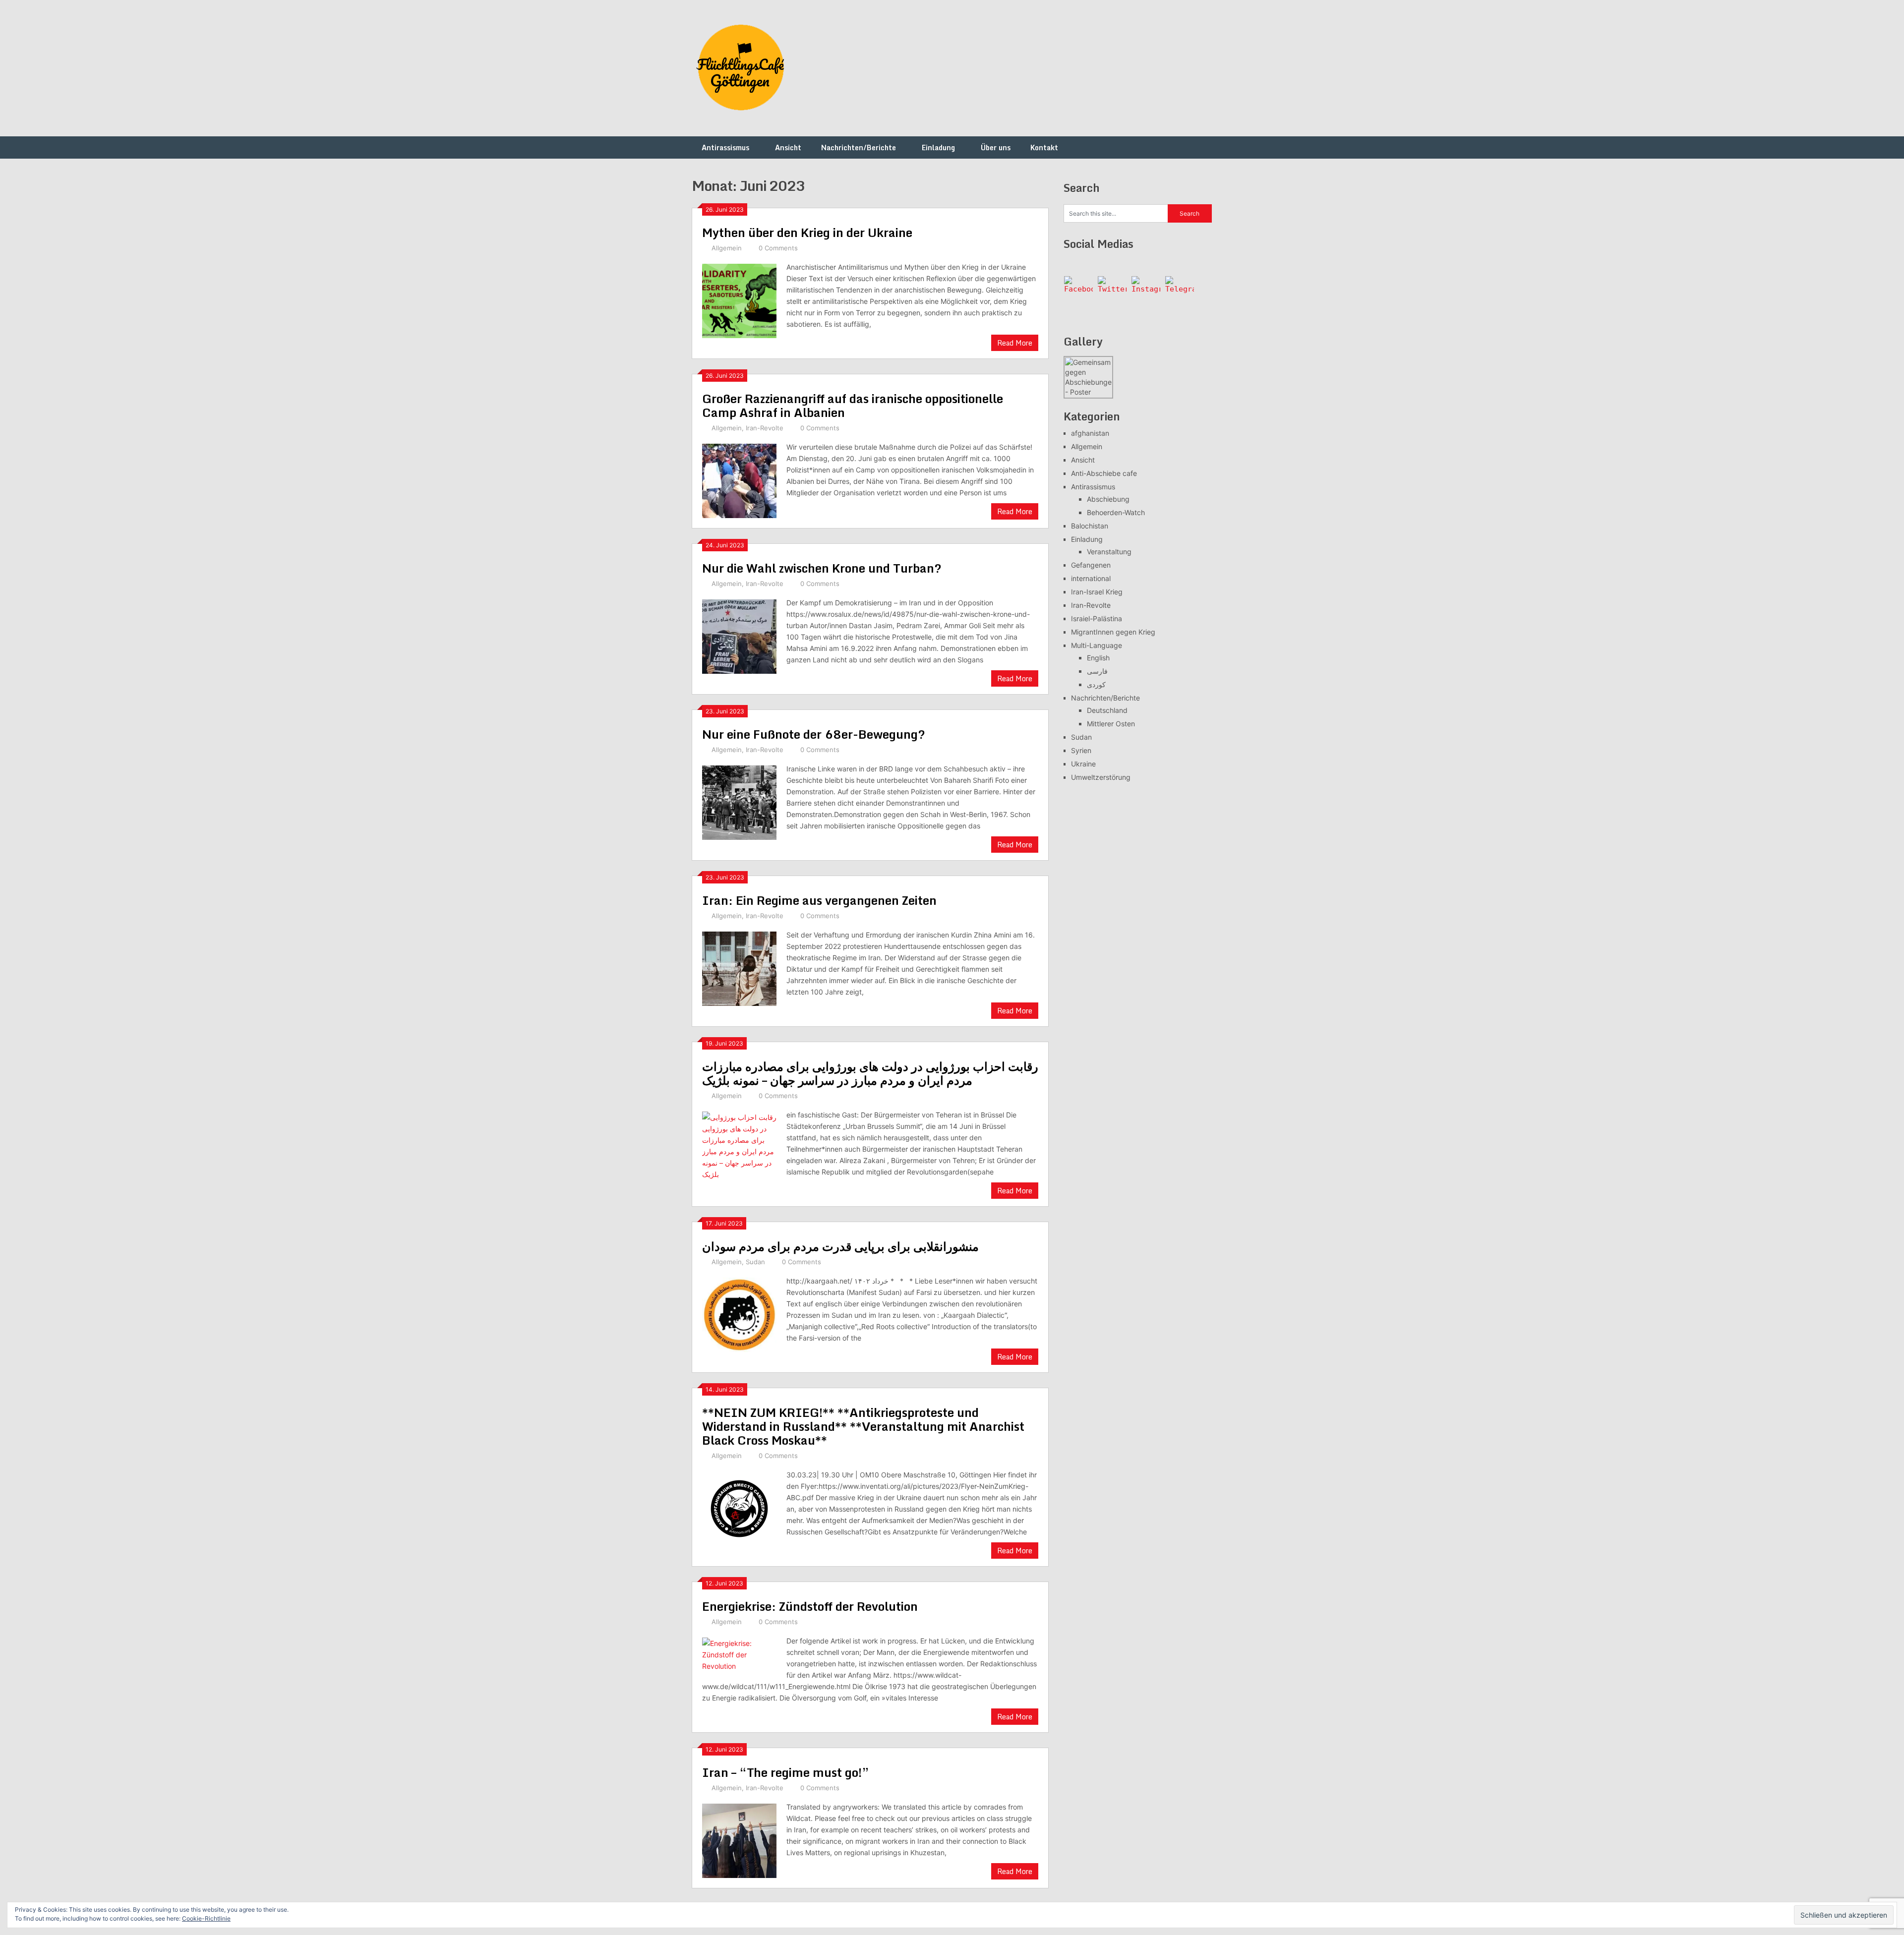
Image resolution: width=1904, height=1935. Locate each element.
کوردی (1096, 684)
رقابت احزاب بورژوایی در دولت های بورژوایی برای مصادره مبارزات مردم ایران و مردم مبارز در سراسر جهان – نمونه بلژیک (870, 1073)
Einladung (938, 147)
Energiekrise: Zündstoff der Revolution (810, 1606)
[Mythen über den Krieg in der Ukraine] (739, 300)
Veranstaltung (1109, 552)
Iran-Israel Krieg (1097, 592)
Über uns (996, 147)
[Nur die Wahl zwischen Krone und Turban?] (739, 635)
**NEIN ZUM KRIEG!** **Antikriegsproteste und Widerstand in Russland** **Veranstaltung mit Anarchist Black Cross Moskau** (863, 1426)
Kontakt (1044, 147)
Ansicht (788, 147)
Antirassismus (725, 147)
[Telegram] (1180, 291)
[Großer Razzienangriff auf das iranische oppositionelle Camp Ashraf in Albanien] (739, 480)
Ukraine (1083, 764)
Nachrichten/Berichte (859, 147)
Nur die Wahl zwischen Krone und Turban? (822, 568)
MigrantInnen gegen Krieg (1113, 632)
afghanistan (1090, 433)
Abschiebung (1108, 499)
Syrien (1081, 750)
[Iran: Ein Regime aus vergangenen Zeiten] (739, 967)
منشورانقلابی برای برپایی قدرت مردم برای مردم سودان (840, 1246)
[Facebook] (1078, 291)
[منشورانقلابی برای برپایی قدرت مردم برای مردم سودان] (739, 1314)
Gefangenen (1091, 565)
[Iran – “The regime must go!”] (739, 1840)
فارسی (1097, 671)
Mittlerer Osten (1111, 724)
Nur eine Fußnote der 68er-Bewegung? (814, 734)
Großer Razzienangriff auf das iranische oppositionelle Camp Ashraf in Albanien (853, 405)
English (1098, 658)
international (1091, 578)
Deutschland (1107, 710)
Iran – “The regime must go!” (786, 1772)
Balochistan (1090, 526)
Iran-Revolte (765, 428)
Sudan (755, 1262)
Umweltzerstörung (1101, 777)
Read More (1015, 343)
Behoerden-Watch (1116, 512)
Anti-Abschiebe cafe (1104, 473)
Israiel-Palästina (1097, 618)
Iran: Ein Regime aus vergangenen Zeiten (819, 900)
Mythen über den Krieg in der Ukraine (807, 232)
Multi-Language (1097, 645)
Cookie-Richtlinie (206, 1918)
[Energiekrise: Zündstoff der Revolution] (739, 1653)
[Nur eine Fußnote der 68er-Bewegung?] (739, 801)
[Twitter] (1112, 291)
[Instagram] (1146, 291)
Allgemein (727, 248)
